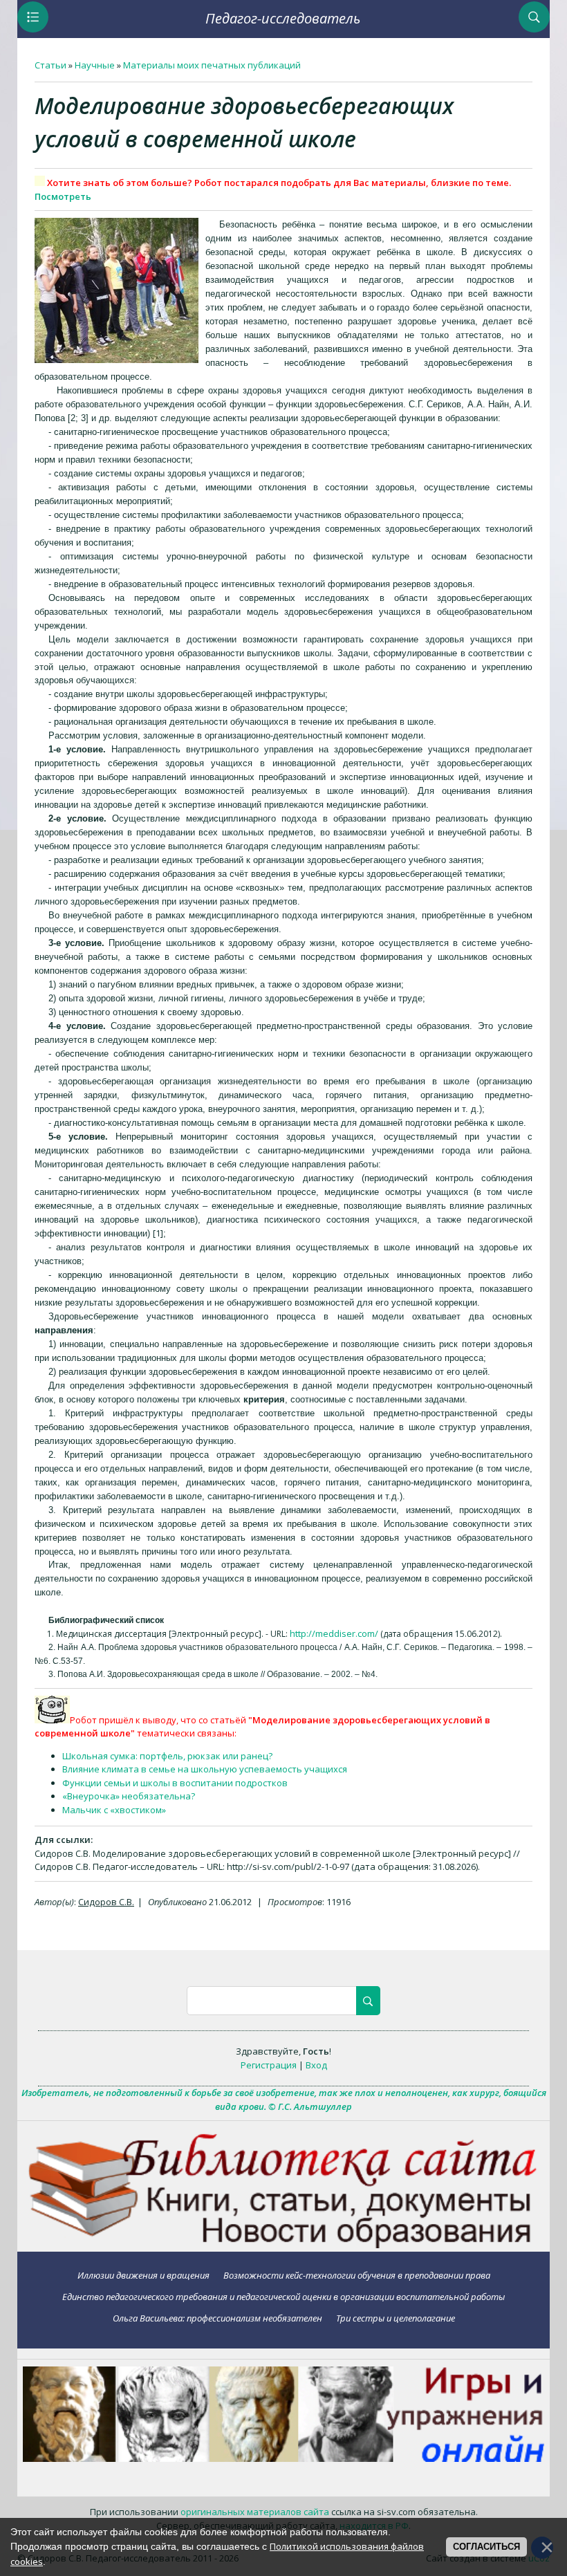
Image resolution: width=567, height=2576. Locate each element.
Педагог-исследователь (283, 18)
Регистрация (269, 2065)
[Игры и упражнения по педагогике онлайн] (284, 2458)
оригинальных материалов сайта (255, 2512)
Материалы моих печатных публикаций (212, 65)
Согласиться (486, 2547)
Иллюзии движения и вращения (143, 2275)
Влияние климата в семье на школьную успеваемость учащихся (205, 1769)
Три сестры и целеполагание (396, 2318)
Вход (316, 2065)
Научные (95, 65)
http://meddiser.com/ (334, 1633)
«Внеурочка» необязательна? (129, 1796)
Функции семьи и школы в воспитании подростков (175, 1783)
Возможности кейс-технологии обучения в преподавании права (357, 2275)
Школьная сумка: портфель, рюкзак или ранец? (167, 1756)
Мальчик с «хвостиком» (114, 1810)
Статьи (50, 65)
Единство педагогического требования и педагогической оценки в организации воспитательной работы (283, 2296)
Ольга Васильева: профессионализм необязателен (217, 2318)
